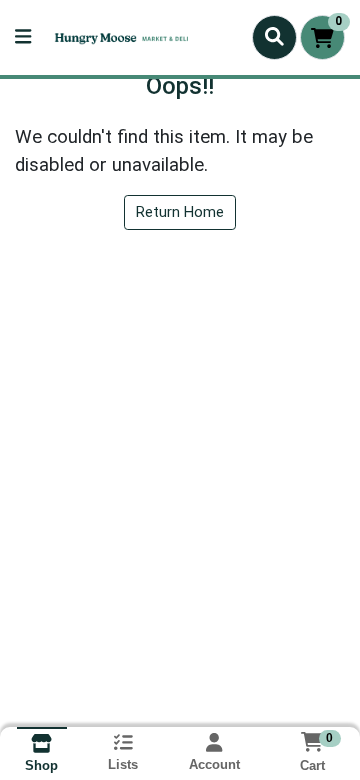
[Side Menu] (23, 37)
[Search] (274, 37)
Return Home (180, 212)
